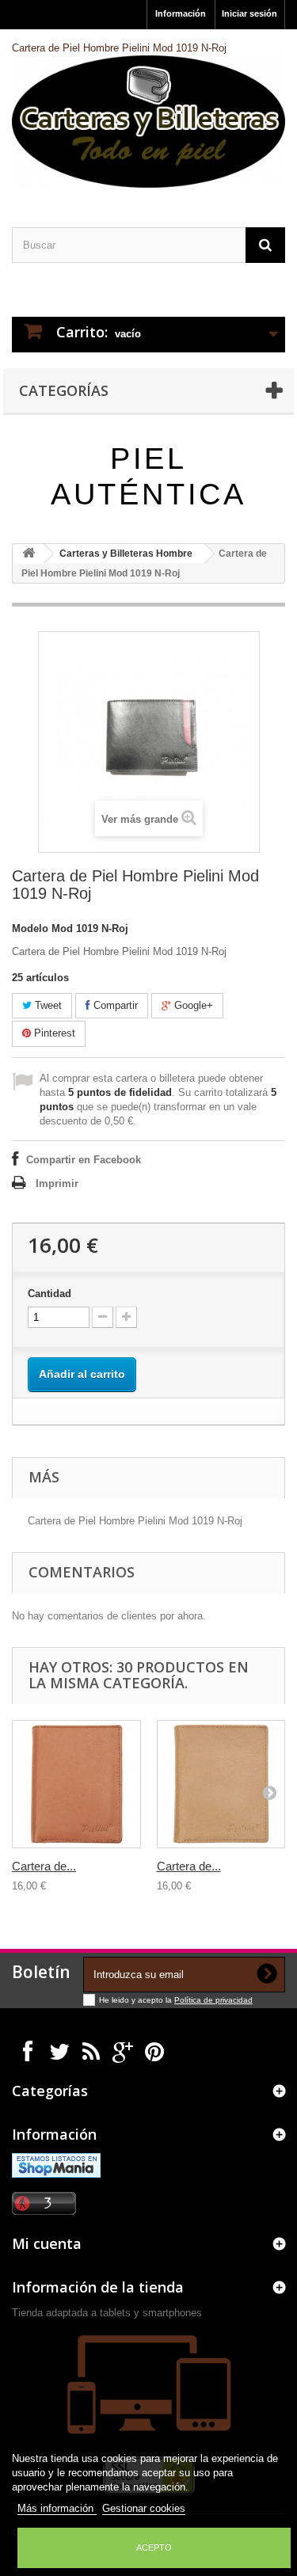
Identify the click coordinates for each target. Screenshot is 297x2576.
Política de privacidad (213, 2000)
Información (181, 13)
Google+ (192, 1005)
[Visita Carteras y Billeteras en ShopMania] (56, 2165)
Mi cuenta (47, 2243)
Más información (57, 2508)
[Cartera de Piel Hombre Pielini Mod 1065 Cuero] (221, 1785)
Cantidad (49, 1294)
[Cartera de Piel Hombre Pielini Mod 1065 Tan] (76, 1785)
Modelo (30, 928)
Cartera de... (44, 1866)
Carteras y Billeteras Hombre (126, 554)
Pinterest (53, 1033)
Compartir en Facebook (84, 1160)
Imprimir (57, 1183)
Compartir (114, 1005)
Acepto (154, 2547)
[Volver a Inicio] (29, 554)
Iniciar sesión (249, 13)
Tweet (47, 1005)
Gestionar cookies (144, 2508)
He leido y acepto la (137, 2000)
